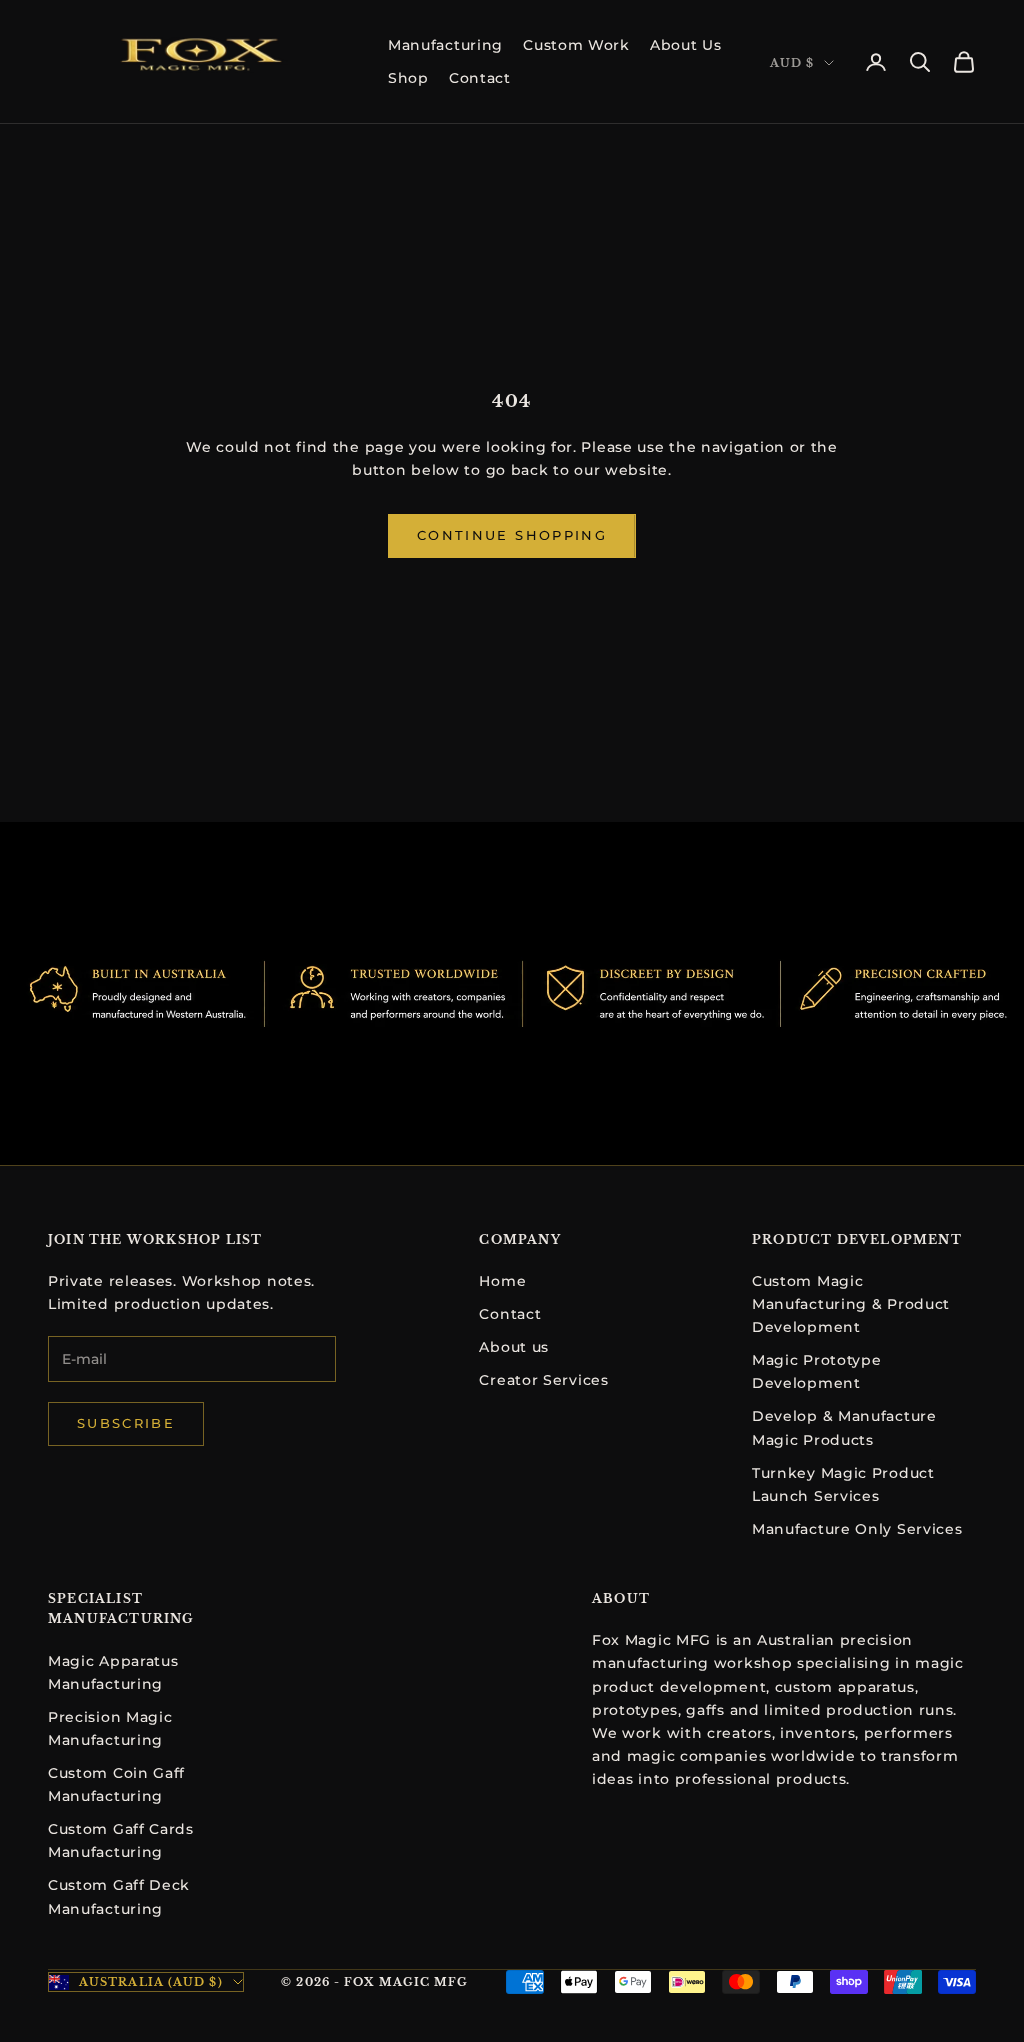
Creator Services (543, 1380)
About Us (686, 45)
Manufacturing (445, 45)
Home (502, 1281)
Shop (408, 78)
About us (514, 1347)
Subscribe (126, 1423)
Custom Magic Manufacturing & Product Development (851, 1304)
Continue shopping (512, 535)
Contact (480, 78)
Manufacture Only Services (857, 1529)
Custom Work (576, 45)
